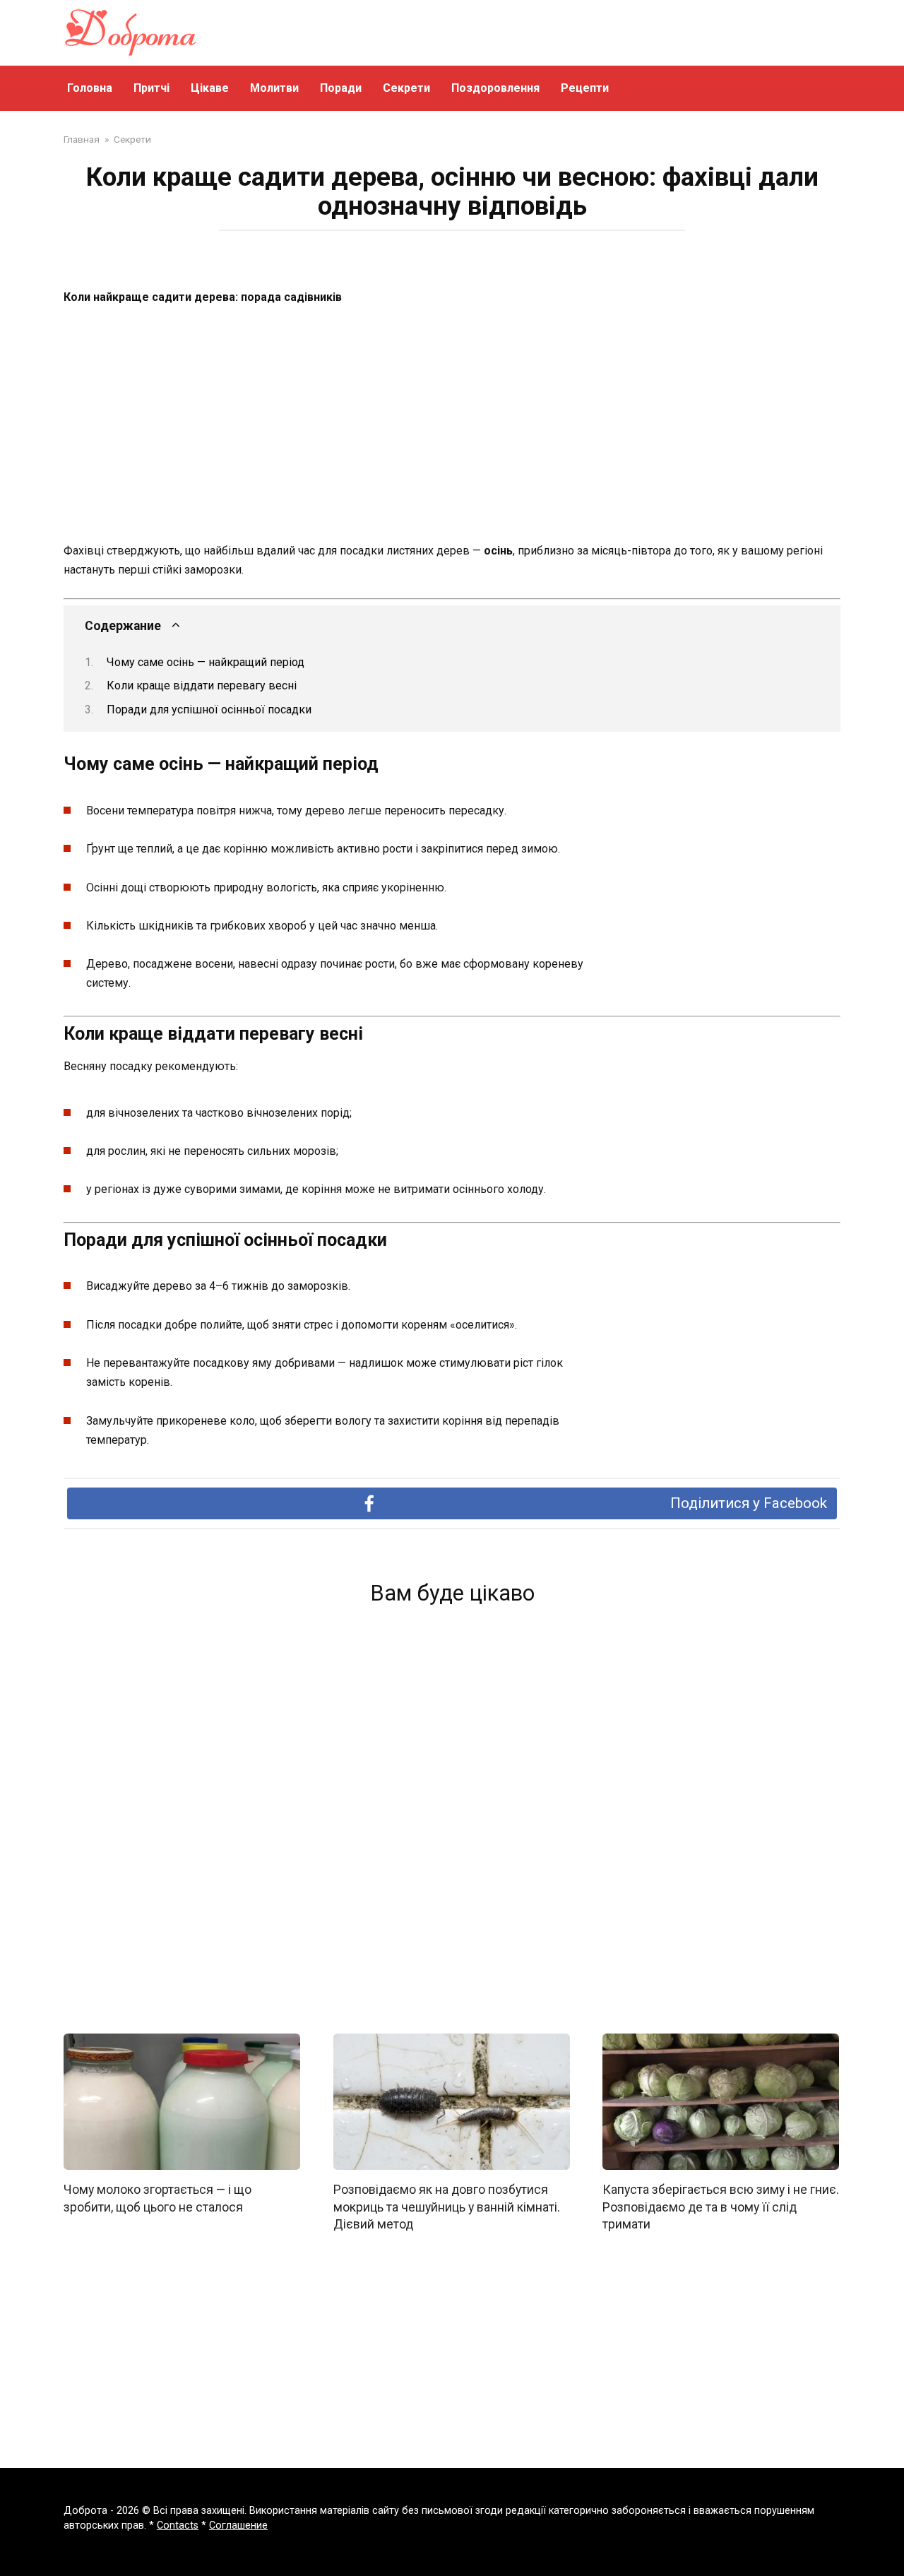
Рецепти (585, 88)
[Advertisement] (452, 425)
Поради (341, 88)
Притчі (151, 88)
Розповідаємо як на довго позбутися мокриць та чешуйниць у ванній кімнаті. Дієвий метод (447, 2207)
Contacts (178, 2525)
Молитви (274, 88)
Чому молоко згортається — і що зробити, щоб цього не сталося (157, 2198)
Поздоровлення (495, 88)
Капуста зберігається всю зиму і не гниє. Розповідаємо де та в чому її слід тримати (721, 2207)
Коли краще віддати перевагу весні (202, 685)
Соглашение (238, 2525)
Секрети (406, 88)
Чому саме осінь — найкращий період (206, 662)
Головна (90, 88)
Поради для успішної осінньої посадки (209, 710)
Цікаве (210, 88)
